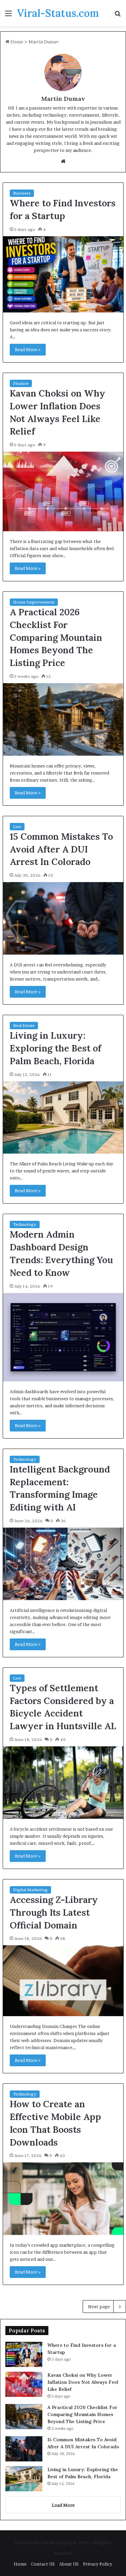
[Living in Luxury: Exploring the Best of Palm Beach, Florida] (63, 1118)
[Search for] (118, 16)
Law (17, 826)
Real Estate (24, 1025)
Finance (21, 383)
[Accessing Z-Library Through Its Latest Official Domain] (63, 1981)
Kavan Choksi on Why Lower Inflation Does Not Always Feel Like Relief (83, 2382)
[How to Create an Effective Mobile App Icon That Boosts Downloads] (63, 2199)
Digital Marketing (30, 1890)
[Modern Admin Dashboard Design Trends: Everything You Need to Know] (63, 1337)
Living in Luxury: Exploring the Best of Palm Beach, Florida (55, 1048)
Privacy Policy (98, 2564)
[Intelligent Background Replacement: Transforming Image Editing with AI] (63, 1564)
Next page (99, 2307)
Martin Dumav (63, 99)
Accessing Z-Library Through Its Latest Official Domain (54, 1912)
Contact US (43, 2564)
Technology (25, 1224)
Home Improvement (34, 602)
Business (22, 193)
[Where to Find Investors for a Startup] (63, 274)
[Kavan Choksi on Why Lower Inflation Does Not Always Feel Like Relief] (63, 491)
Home (16, 42)
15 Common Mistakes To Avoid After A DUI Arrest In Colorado (61, 849)
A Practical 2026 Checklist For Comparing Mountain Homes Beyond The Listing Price (56, 637)
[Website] (63, 161)
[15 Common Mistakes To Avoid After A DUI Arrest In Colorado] (63, 918)
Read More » (28, 349)
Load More (63, 2505)
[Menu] (8, 16)
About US (69, 2564)
